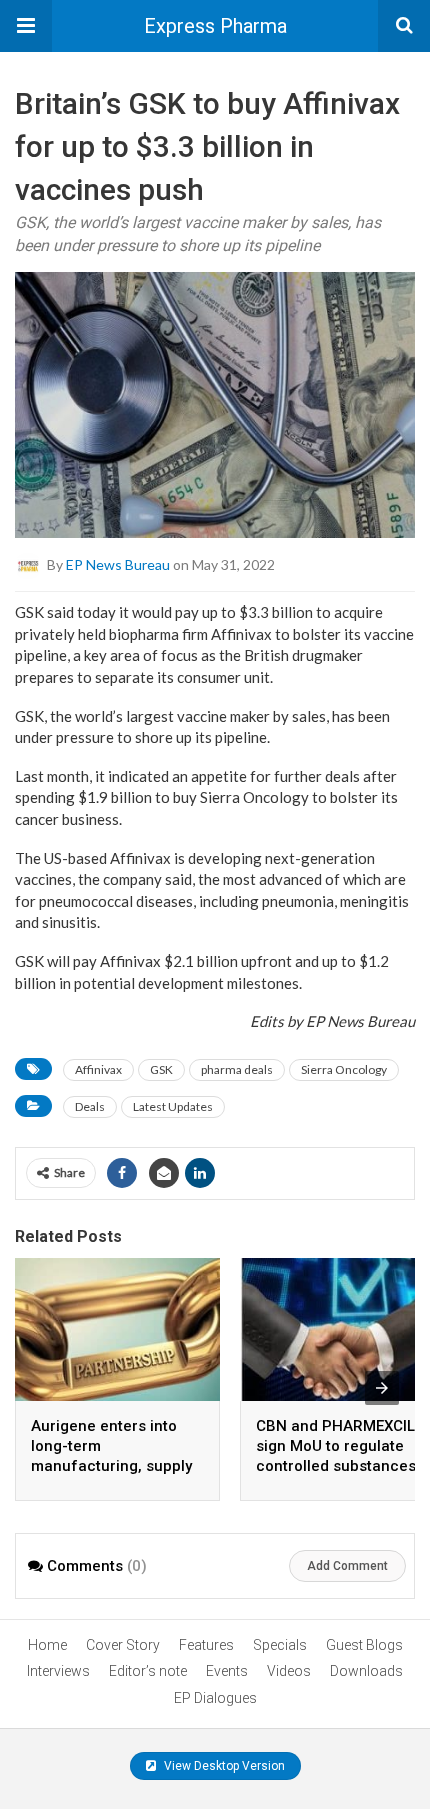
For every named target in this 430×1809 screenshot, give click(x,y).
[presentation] (382, 1388)
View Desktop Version (223, 1766)
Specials (280, 1645)
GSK (161, 1069)
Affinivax (98, 1069)
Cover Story (123, 1645)
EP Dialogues (215, 1698)
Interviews (58, 1671)
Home (47, 1645)
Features (206, 1645)
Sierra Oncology (344, 1069)
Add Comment (347, 1566)
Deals (90, 1106)
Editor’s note (148, 1671)
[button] (26, 26)
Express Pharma (215, 26)
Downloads (366, 1671)
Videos (289, 1671)
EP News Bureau (118, 564)
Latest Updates (173, 1106)
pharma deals (237, 1069)
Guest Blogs (364, 1645)
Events (227, 1671)
